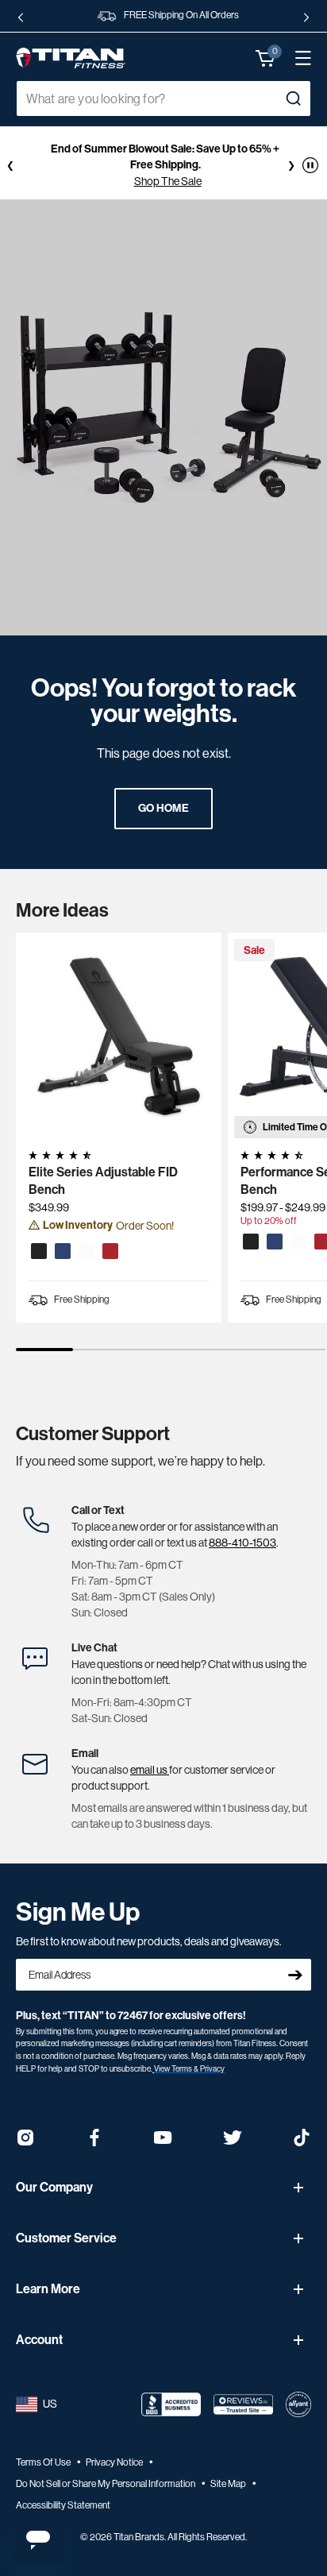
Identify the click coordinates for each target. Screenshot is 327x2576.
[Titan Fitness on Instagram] (25, 2143)
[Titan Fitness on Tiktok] (302, 2143)
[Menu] (295, 58)
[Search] (293, 98)
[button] (266, 58)
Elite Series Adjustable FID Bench (103, 1181)
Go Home (163, 808)
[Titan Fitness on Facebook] (94, 2143)
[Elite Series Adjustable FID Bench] (119, 1035)
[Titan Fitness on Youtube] (163, 2143)
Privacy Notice (115, 2462)
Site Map (229, 2484)
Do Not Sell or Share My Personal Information (106, 2484)
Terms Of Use (44, 2462)
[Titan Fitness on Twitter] (233, 2143)
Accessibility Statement (63, 2505)
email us (150, 1770)
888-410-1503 (242, 1543)
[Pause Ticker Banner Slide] (310, 165)
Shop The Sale (168, 181)
